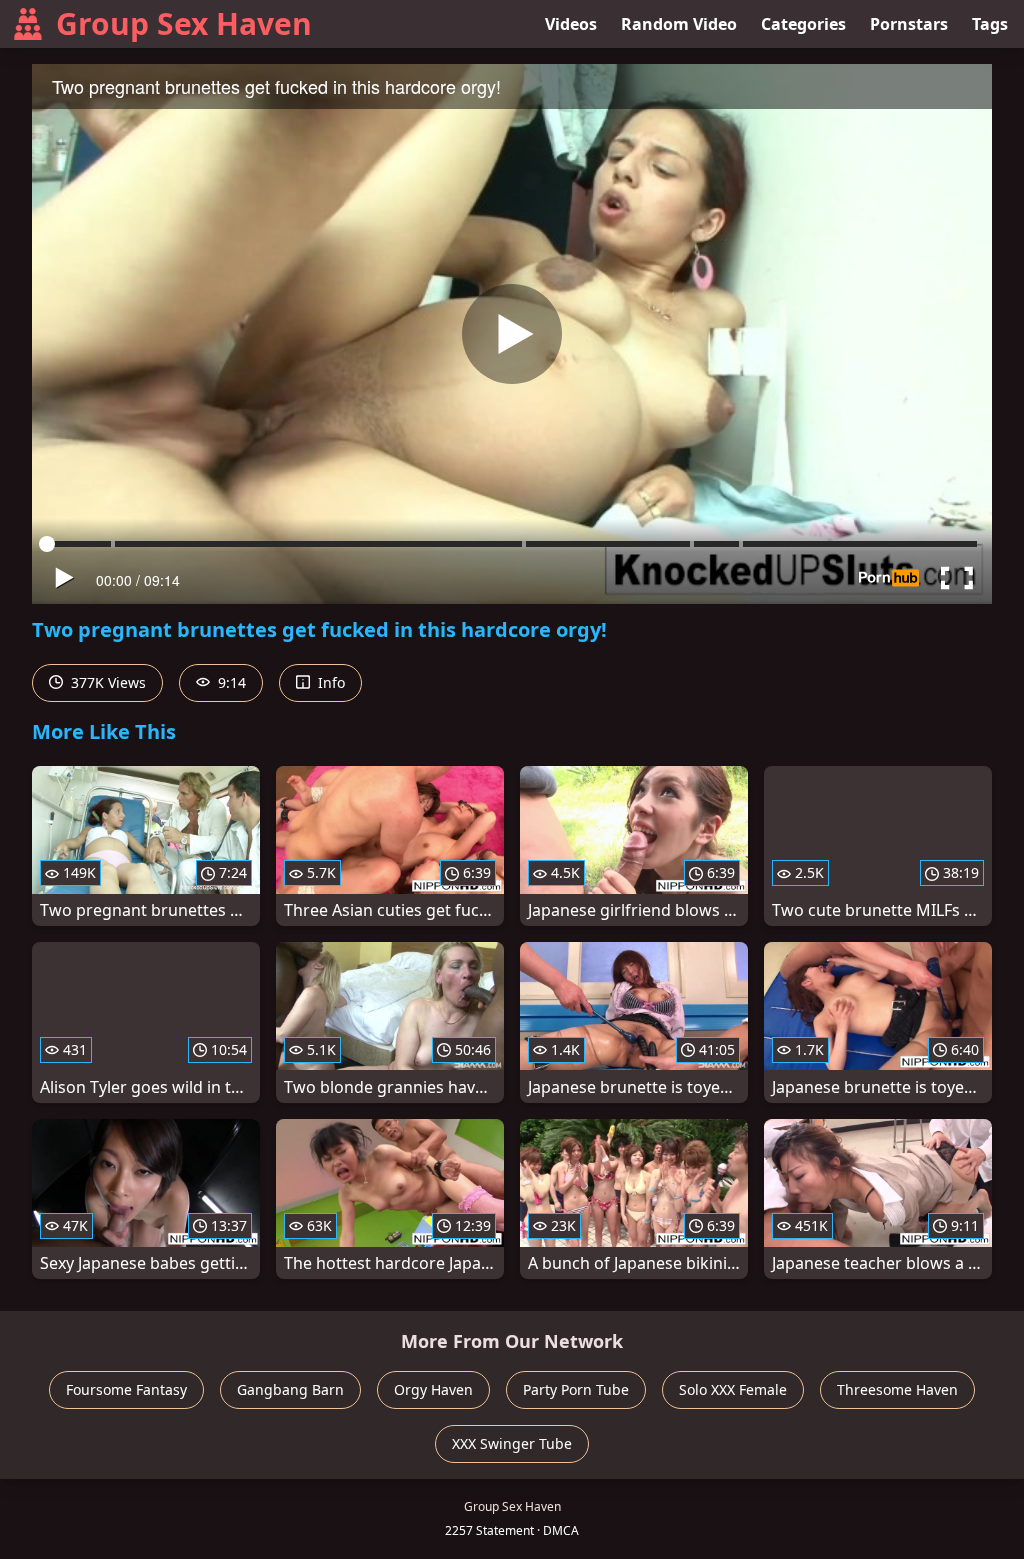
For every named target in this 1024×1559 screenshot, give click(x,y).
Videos (571, 24)
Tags (990, 24)
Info (329, 682)
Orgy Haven (433, 1389)
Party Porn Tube (576, 1389)
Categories (803, 24)
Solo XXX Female (733, 1389)
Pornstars (909, 24)
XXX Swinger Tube (512, 1443)
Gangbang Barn (290, 1389)
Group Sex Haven (184, 23)
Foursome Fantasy (126, 1389)
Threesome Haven (897, 1389)
